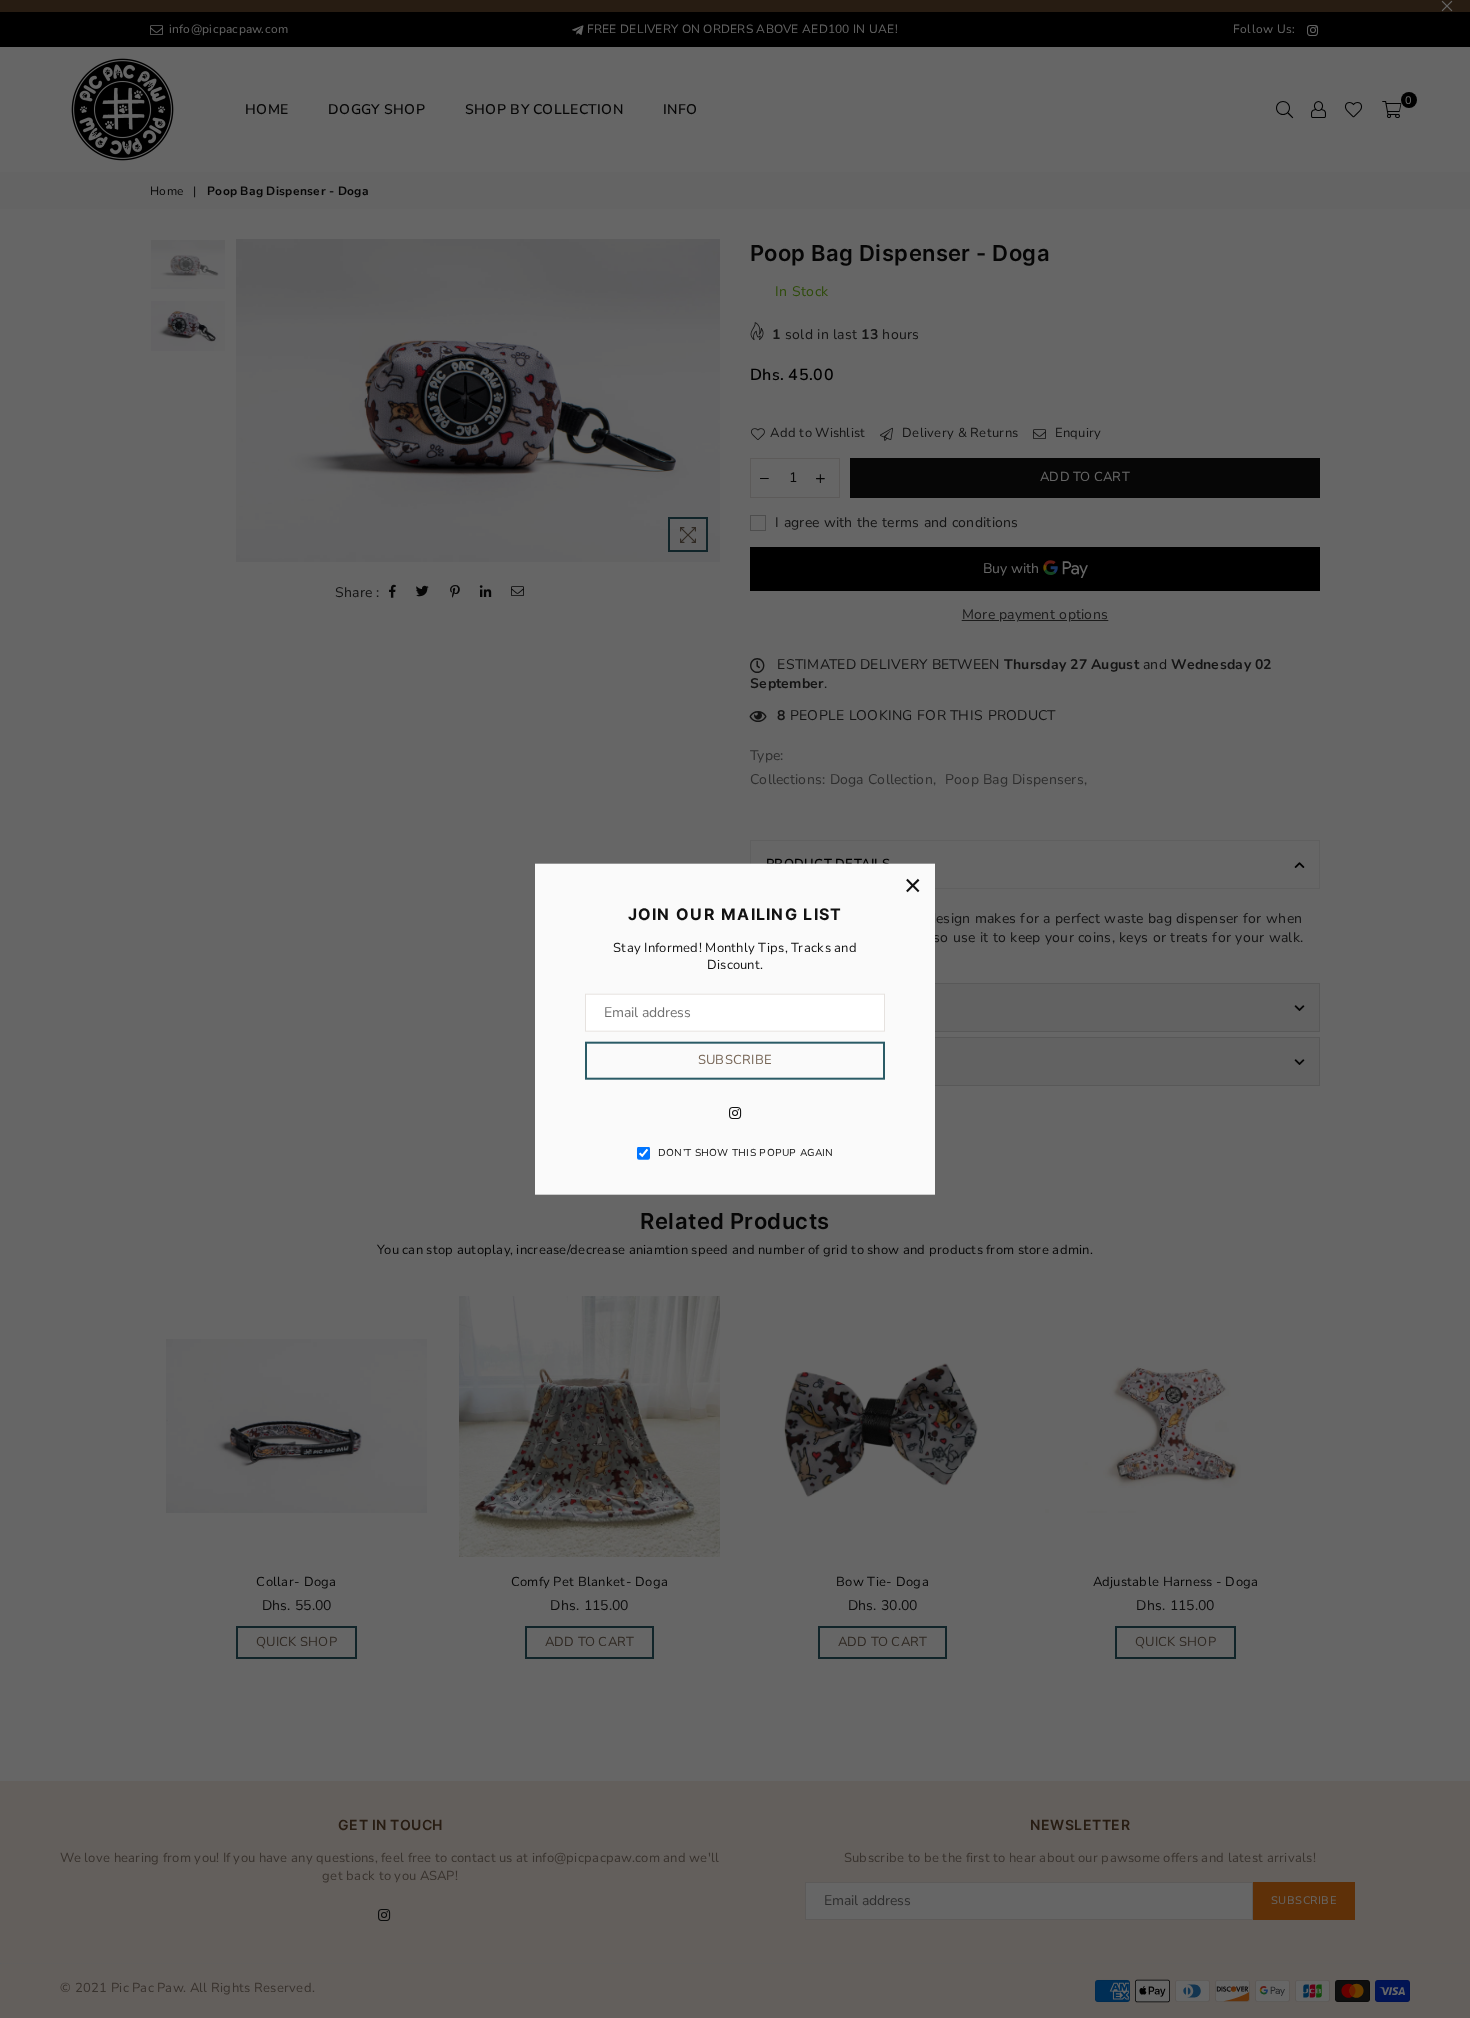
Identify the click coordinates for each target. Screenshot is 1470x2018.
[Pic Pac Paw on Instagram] (735, 1112)
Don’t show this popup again (746, 1152)
